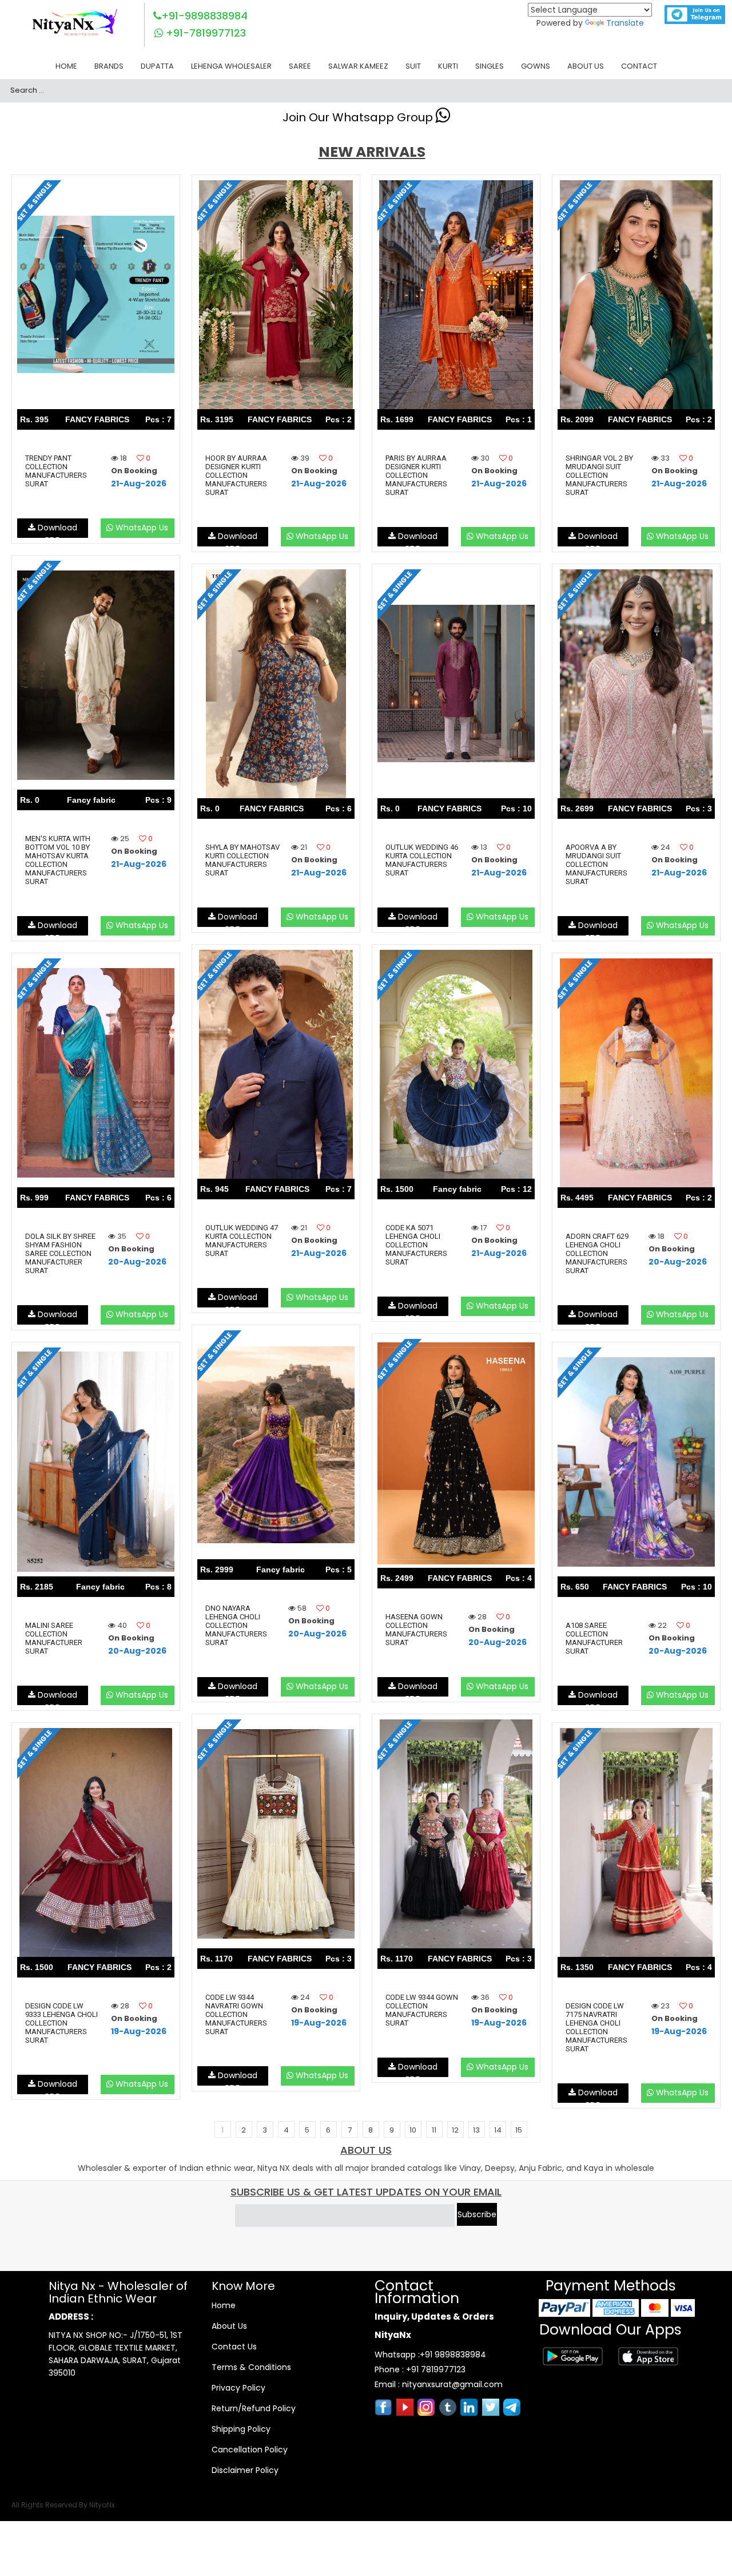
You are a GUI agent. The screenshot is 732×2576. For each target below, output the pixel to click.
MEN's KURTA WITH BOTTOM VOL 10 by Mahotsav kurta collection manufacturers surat (58, 860)
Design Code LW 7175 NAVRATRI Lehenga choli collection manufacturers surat (596, 2027)
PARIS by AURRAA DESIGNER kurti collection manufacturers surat (416, 475)
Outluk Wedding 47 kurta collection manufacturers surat (242, 1241)
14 (498, 2130)
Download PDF (56, 530)
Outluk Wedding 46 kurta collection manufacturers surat (422, 860)
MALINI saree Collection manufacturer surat (54, 1638)
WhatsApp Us (141, 528)
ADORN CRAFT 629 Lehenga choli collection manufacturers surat (597, 1253)
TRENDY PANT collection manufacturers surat (56, 471)
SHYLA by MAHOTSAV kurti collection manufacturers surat (242, 860)
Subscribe (477, 2214)
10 (413, 2130)
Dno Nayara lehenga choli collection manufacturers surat (236, 1625)
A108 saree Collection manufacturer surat (594, 1638)
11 (434, 2130)
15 (519, 2130)
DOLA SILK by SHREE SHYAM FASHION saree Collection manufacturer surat (60, 1253)
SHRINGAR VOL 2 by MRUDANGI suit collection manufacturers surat (599, 475)
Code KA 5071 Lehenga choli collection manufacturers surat (416, 1245)
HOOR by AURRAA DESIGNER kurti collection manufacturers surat (236, 475)
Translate (625, 23)
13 (476, 2130)
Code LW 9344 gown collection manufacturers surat (422, 2010)
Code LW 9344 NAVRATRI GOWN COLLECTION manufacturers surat (236, 2014)
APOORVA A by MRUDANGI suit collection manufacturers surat (596, 864)
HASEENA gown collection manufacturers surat (416, 1630)
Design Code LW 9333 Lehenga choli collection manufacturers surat (61, 2023)
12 (455, 2130)
